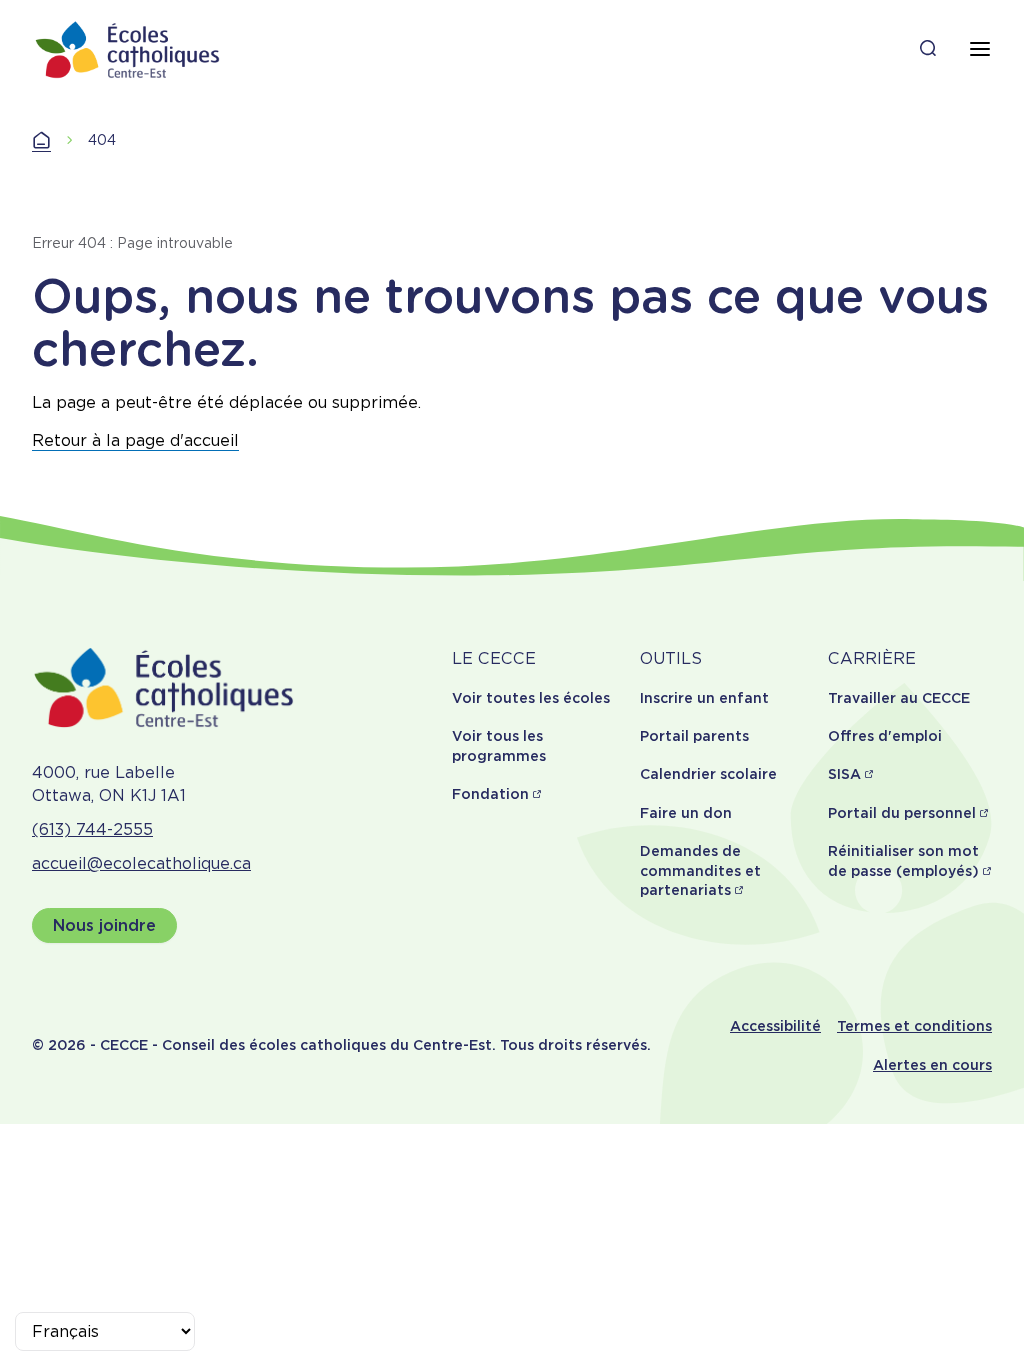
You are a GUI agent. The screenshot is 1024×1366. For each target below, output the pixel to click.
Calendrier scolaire (708, 774)
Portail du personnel (902, 813)
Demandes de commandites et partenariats (700, 870)
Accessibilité (775, 1026)
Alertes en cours (932, 1065)
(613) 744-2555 (92, 829)
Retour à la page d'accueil (135, 440)
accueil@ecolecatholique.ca (141, 863)
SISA (844, 774)
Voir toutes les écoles (531, 698)
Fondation (490, 794)
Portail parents (694, 736)
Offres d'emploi (885, 736)
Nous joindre (104, 925)
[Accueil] (128, 49)
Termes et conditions (914, 1026)
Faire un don (686, 813)
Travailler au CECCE (899, 698)
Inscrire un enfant (704, 698)
